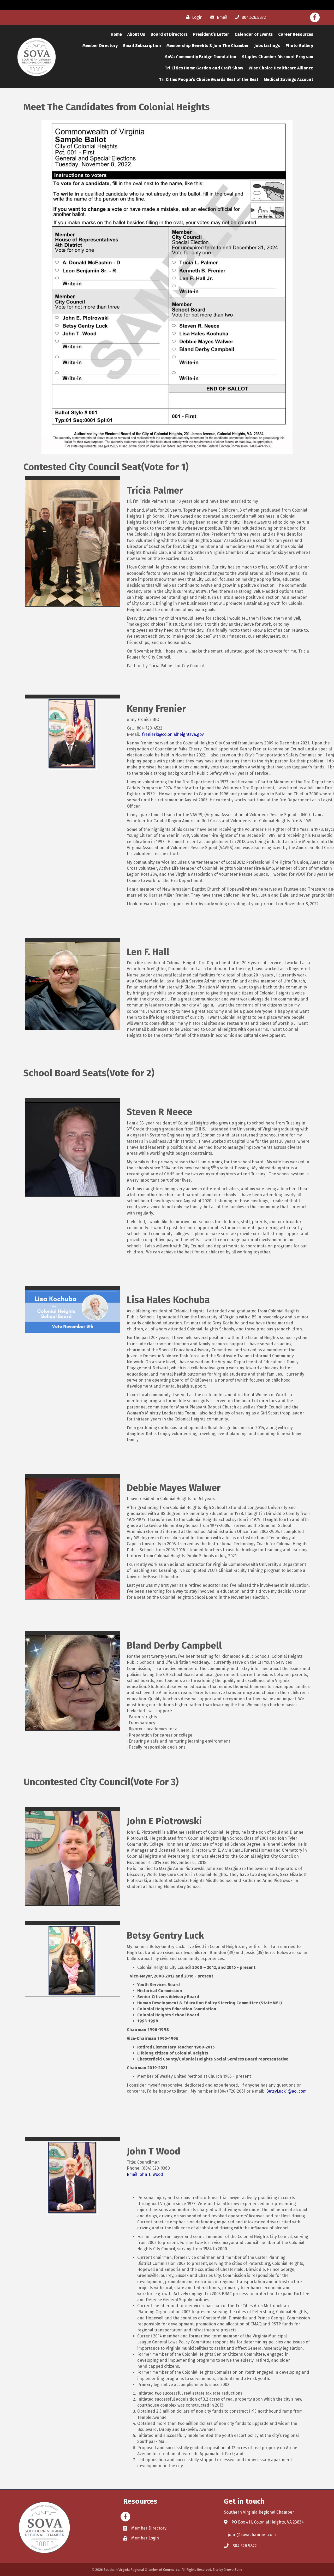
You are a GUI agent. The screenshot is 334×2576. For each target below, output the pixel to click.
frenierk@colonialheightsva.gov (173, 734)
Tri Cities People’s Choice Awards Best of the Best (209, 79)
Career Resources (296, 34)
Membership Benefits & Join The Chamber (208, 46)
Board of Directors (169, 34)
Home (116, 34)
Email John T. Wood (145, 2174)
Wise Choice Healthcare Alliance (281, 68)
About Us (136, 34)
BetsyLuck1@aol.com (286, 2091)
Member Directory (100, 46)
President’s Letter (211, 34)
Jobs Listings (267, 46)
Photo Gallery (299, 46)
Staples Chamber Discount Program (278, 57)
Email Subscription (142, 46)
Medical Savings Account (288, 79)
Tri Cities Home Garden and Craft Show (204, 68)
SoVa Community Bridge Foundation (201, 57)
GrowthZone (233, 2570)
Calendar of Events (254, 34)
